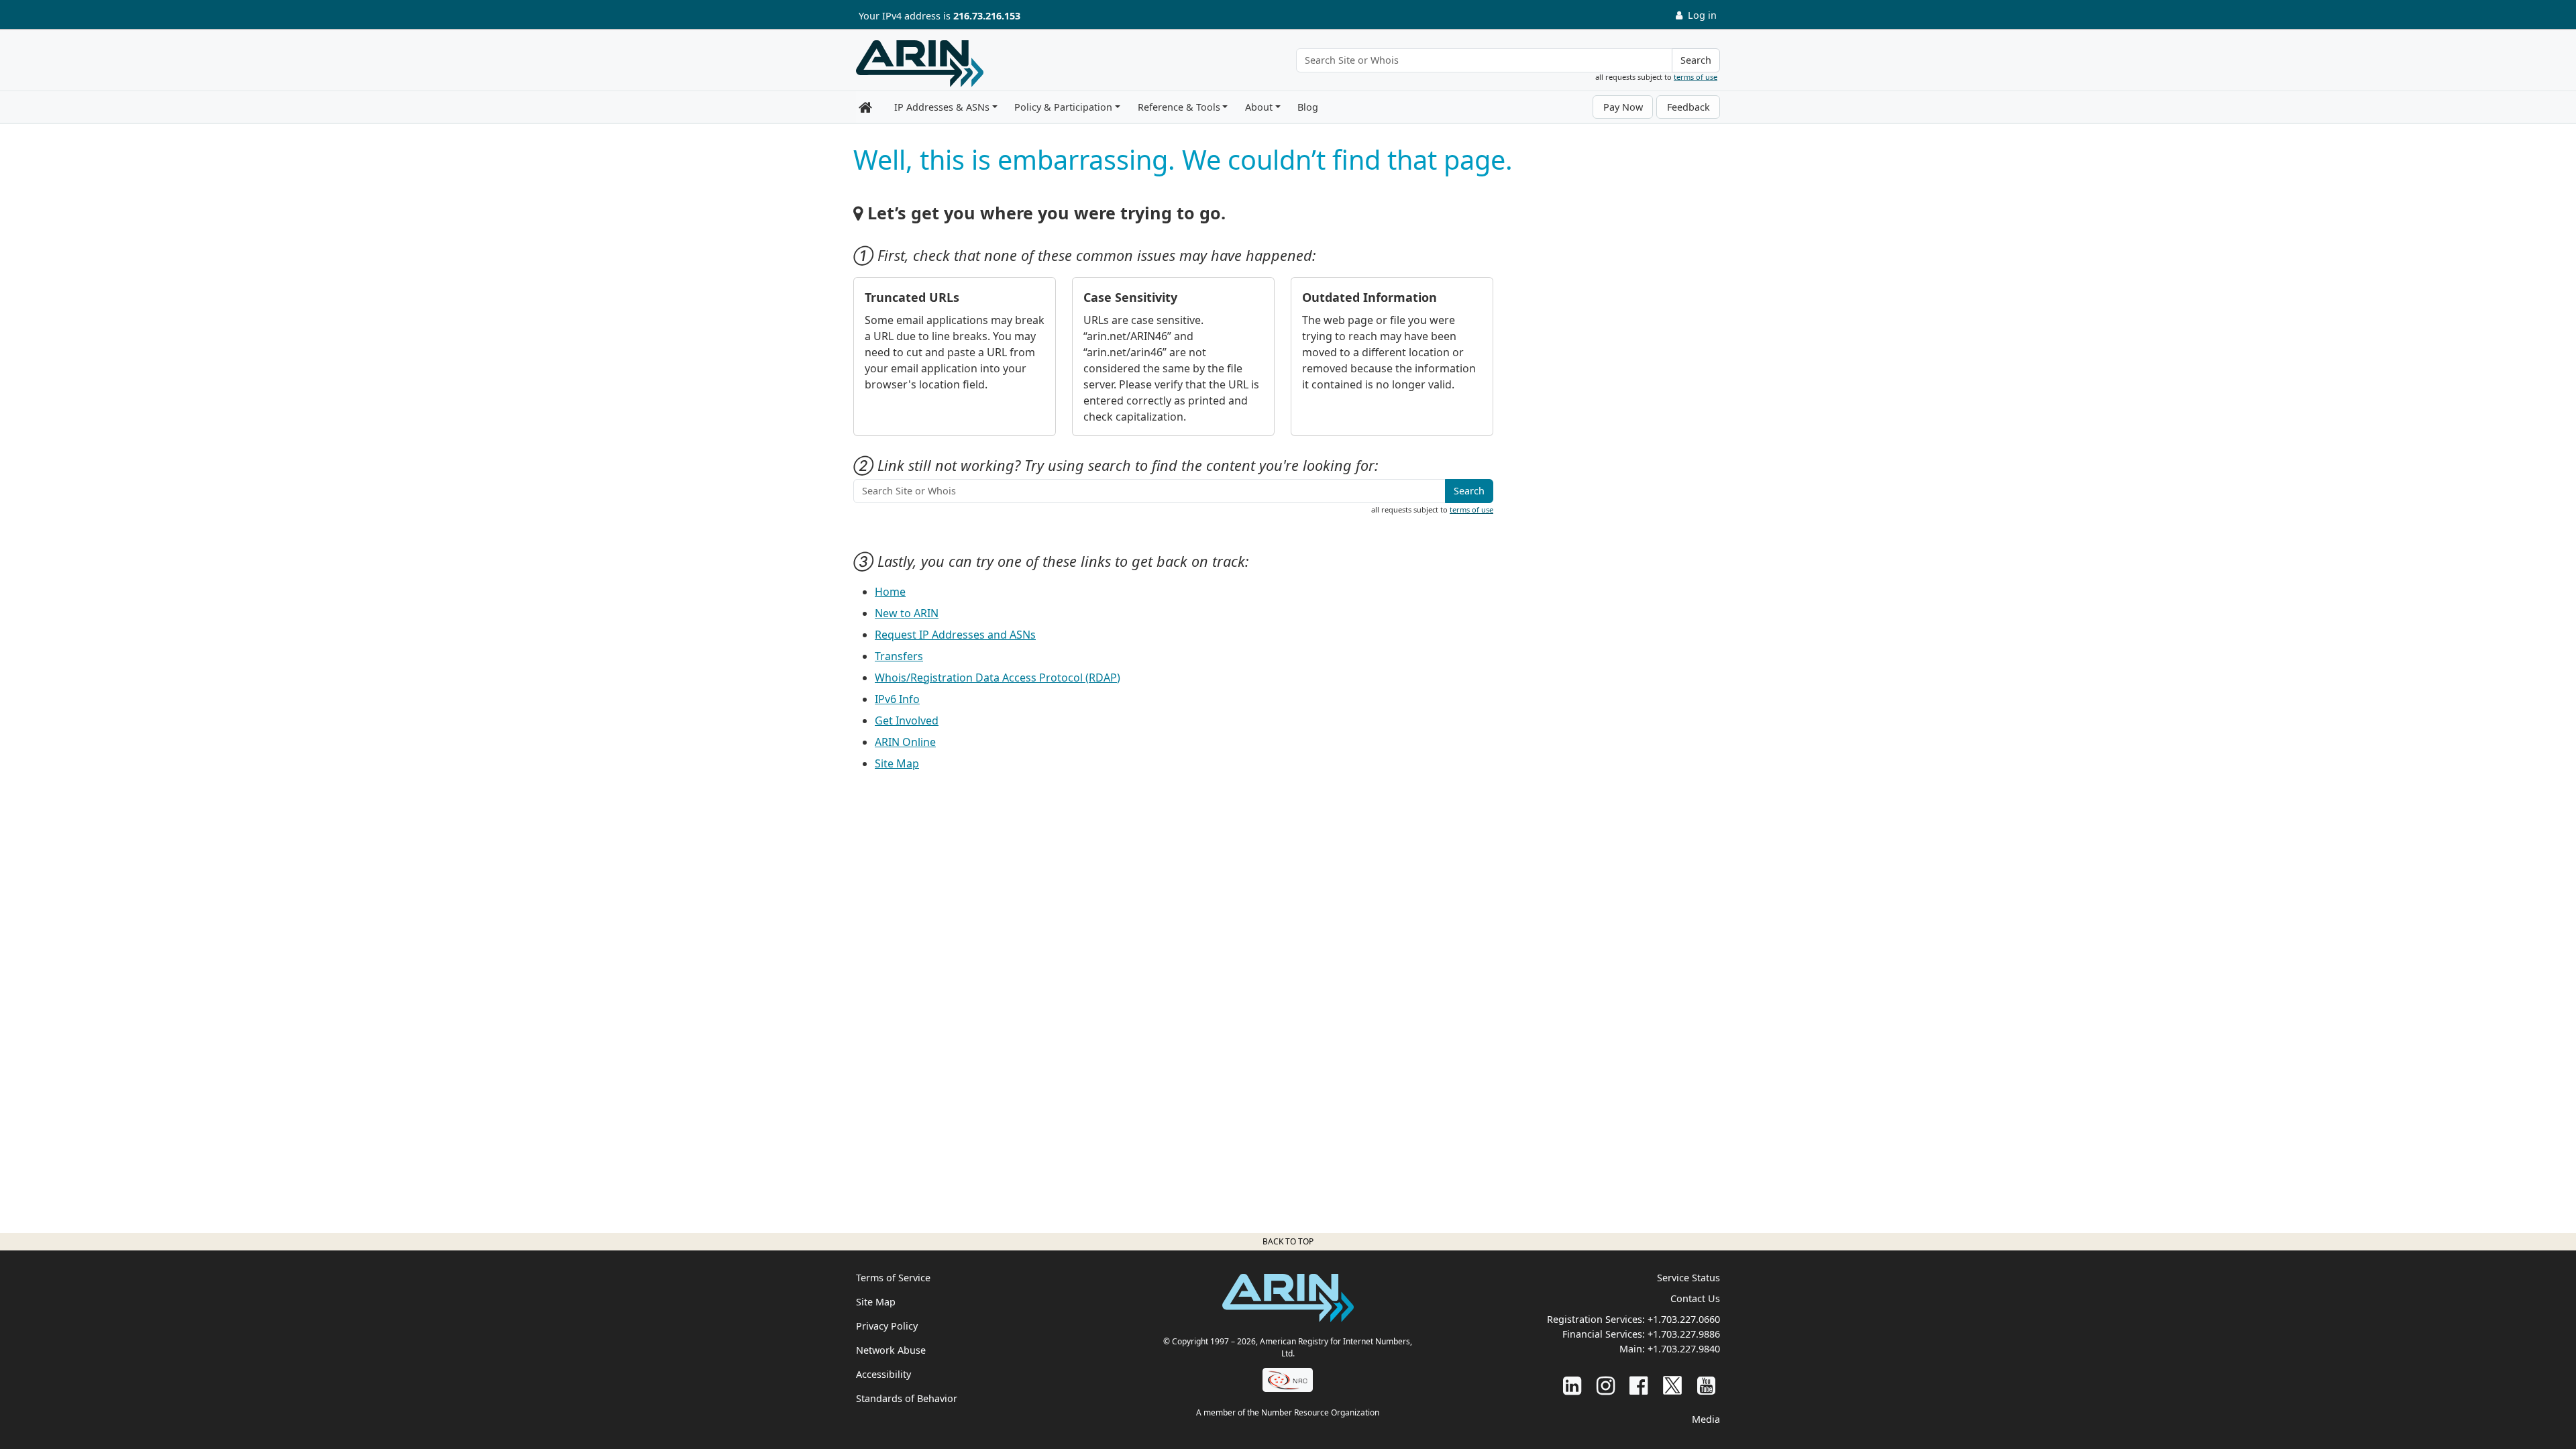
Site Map (897, 763)
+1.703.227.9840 (1684, 1349)
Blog (1308, 107)
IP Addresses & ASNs (942, 107)
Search (1696, 60)
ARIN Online (905, 742)
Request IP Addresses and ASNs (955, 635)
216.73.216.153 (987, 16)
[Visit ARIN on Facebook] (1639, 1385)
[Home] (920, 64)
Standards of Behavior (907, 1398)
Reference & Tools (1179, 107)
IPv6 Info (897, 699)
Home (890, 592)
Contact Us (1695, 1298)
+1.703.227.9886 (1684, 1334)
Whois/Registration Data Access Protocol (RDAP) (998, 678)
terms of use (1696, 77)
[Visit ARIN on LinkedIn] (1572, 1385)
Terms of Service (893, 1278)
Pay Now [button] (1623, 107)
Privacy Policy (887, 1326)
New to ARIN (907, 613)
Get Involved (907, 720)
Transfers (899, 656)
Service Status (1688, 1278)
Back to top (1288, 1241)
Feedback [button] (1688, 107)
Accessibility (883, 1374)
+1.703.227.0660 (1684, 1319)
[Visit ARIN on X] (1672, 1385)
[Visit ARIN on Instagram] (1606, 1385)
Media (1706, 1419)
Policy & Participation (1063, 107)
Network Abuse (891, 1350)
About (1259, 107)
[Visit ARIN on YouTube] (1706, 1385)
